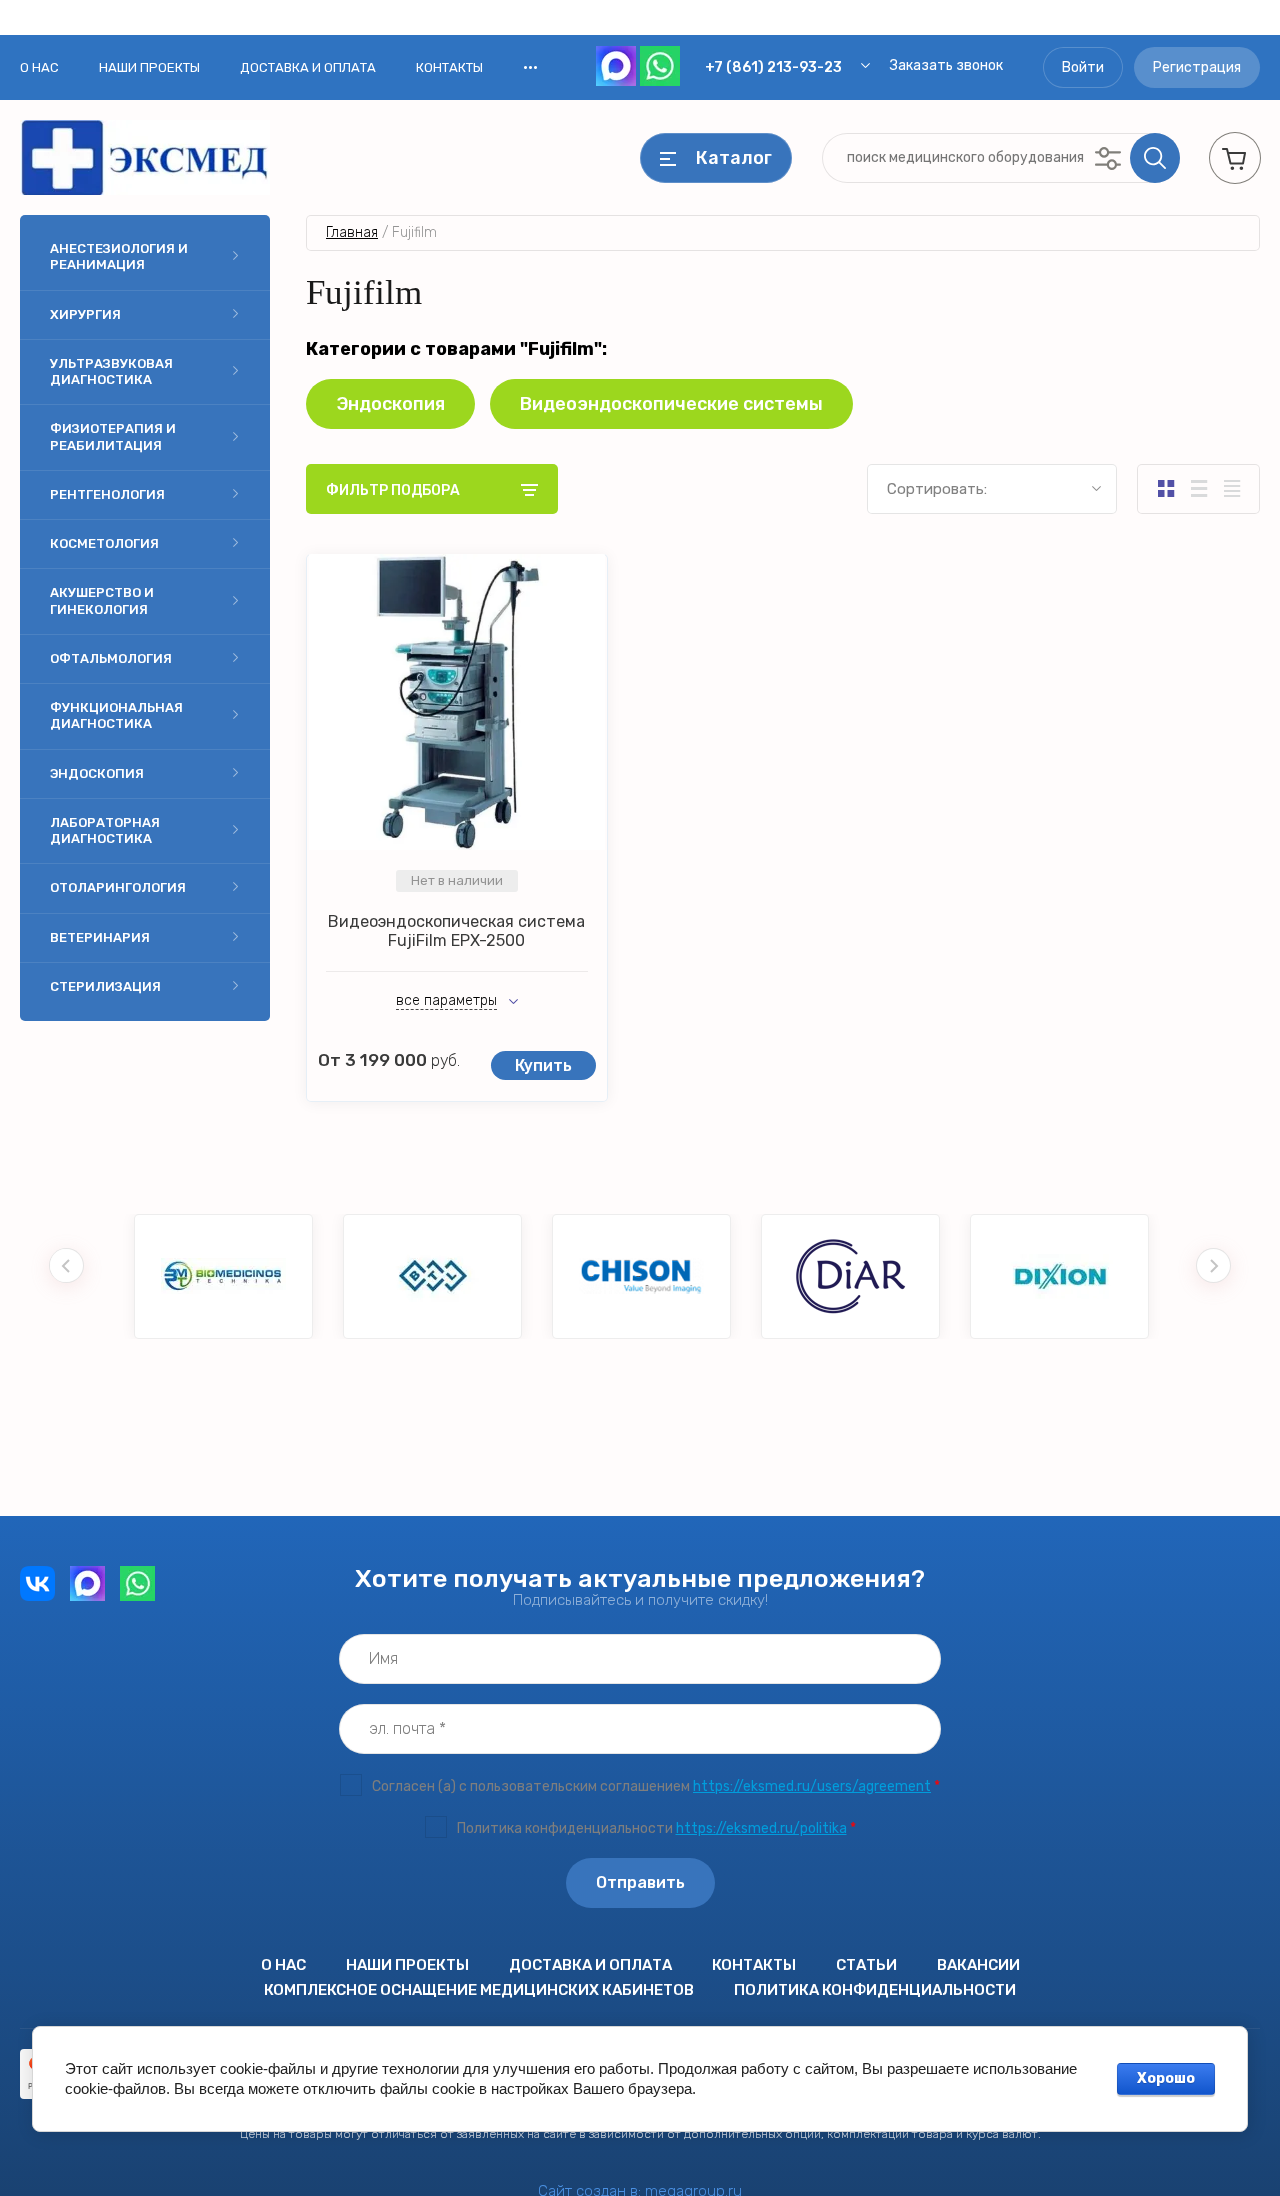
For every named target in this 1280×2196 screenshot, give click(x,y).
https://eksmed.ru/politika (761, 1828)
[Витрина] (1165, 489)
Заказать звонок (946, 65)
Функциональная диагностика (116, 715)
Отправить (640, 1882)
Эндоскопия (97, 773)
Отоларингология (118, 887)
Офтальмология (111, 658)
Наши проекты (149, 67)
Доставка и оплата (308, 67)
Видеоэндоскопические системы (671, 404)
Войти (1083, 67)
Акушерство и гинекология (102, 600)
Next (1213, 1265)
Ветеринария (100, 937)
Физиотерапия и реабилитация (113, 436)
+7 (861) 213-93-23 (773, 67)
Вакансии (978, 1965)
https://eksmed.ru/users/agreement (812, 1786)
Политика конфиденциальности (875, 1990)
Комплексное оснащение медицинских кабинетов (479, 1990)
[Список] (1198, 489)
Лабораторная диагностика (105, 830)
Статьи (866, 1965)
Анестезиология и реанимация (119, 256)
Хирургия (85, 314)
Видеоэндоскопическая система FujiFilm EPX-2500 (456, 931)
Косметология (104, 543)
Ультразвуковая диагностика (111, 371)
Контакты (449, 67)
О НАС (39, 67)
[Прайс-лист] (1231, 489)
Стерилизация (105, 986)
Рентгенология (107, 494)
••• (530, 67)
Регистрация (1197, 67)
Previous (66, 1265)
